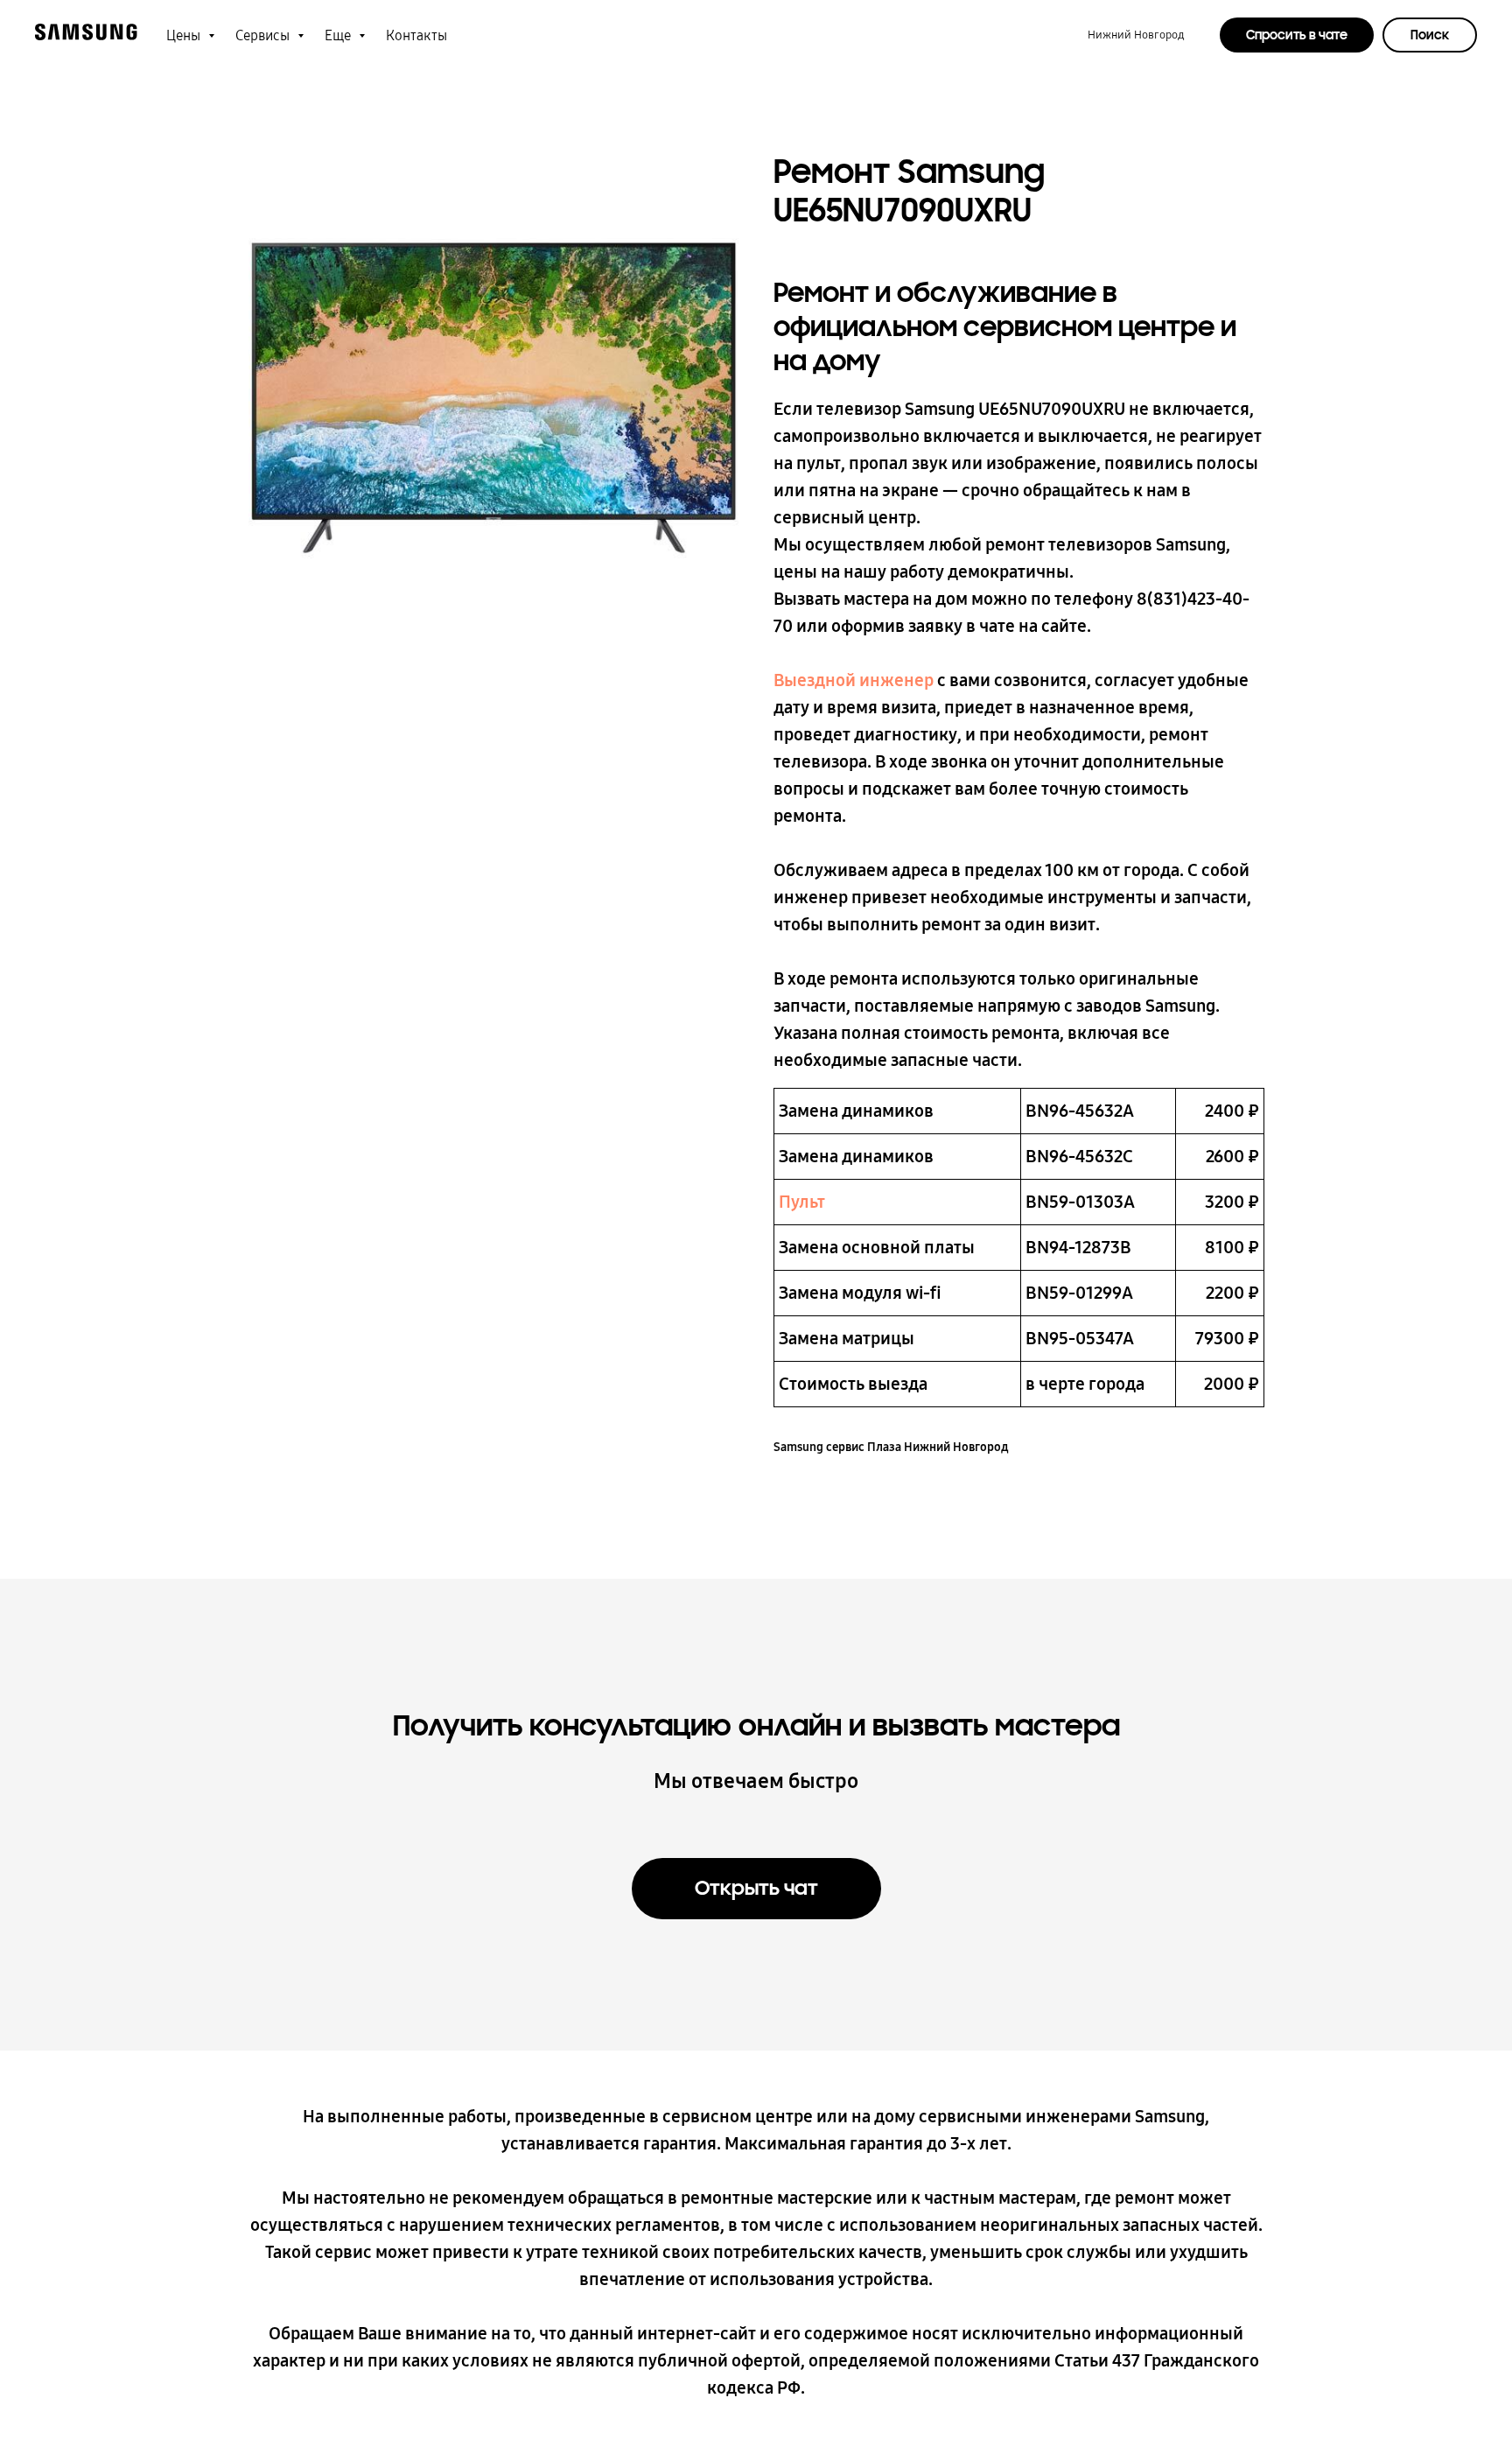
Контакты (416, 35)
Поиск (1430, 35)
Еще (339, 35)
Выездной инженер (854, 680)
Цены (185, 35)
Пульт (802, 1202)
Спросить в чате (1297, 35)
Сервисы (264, 35)
